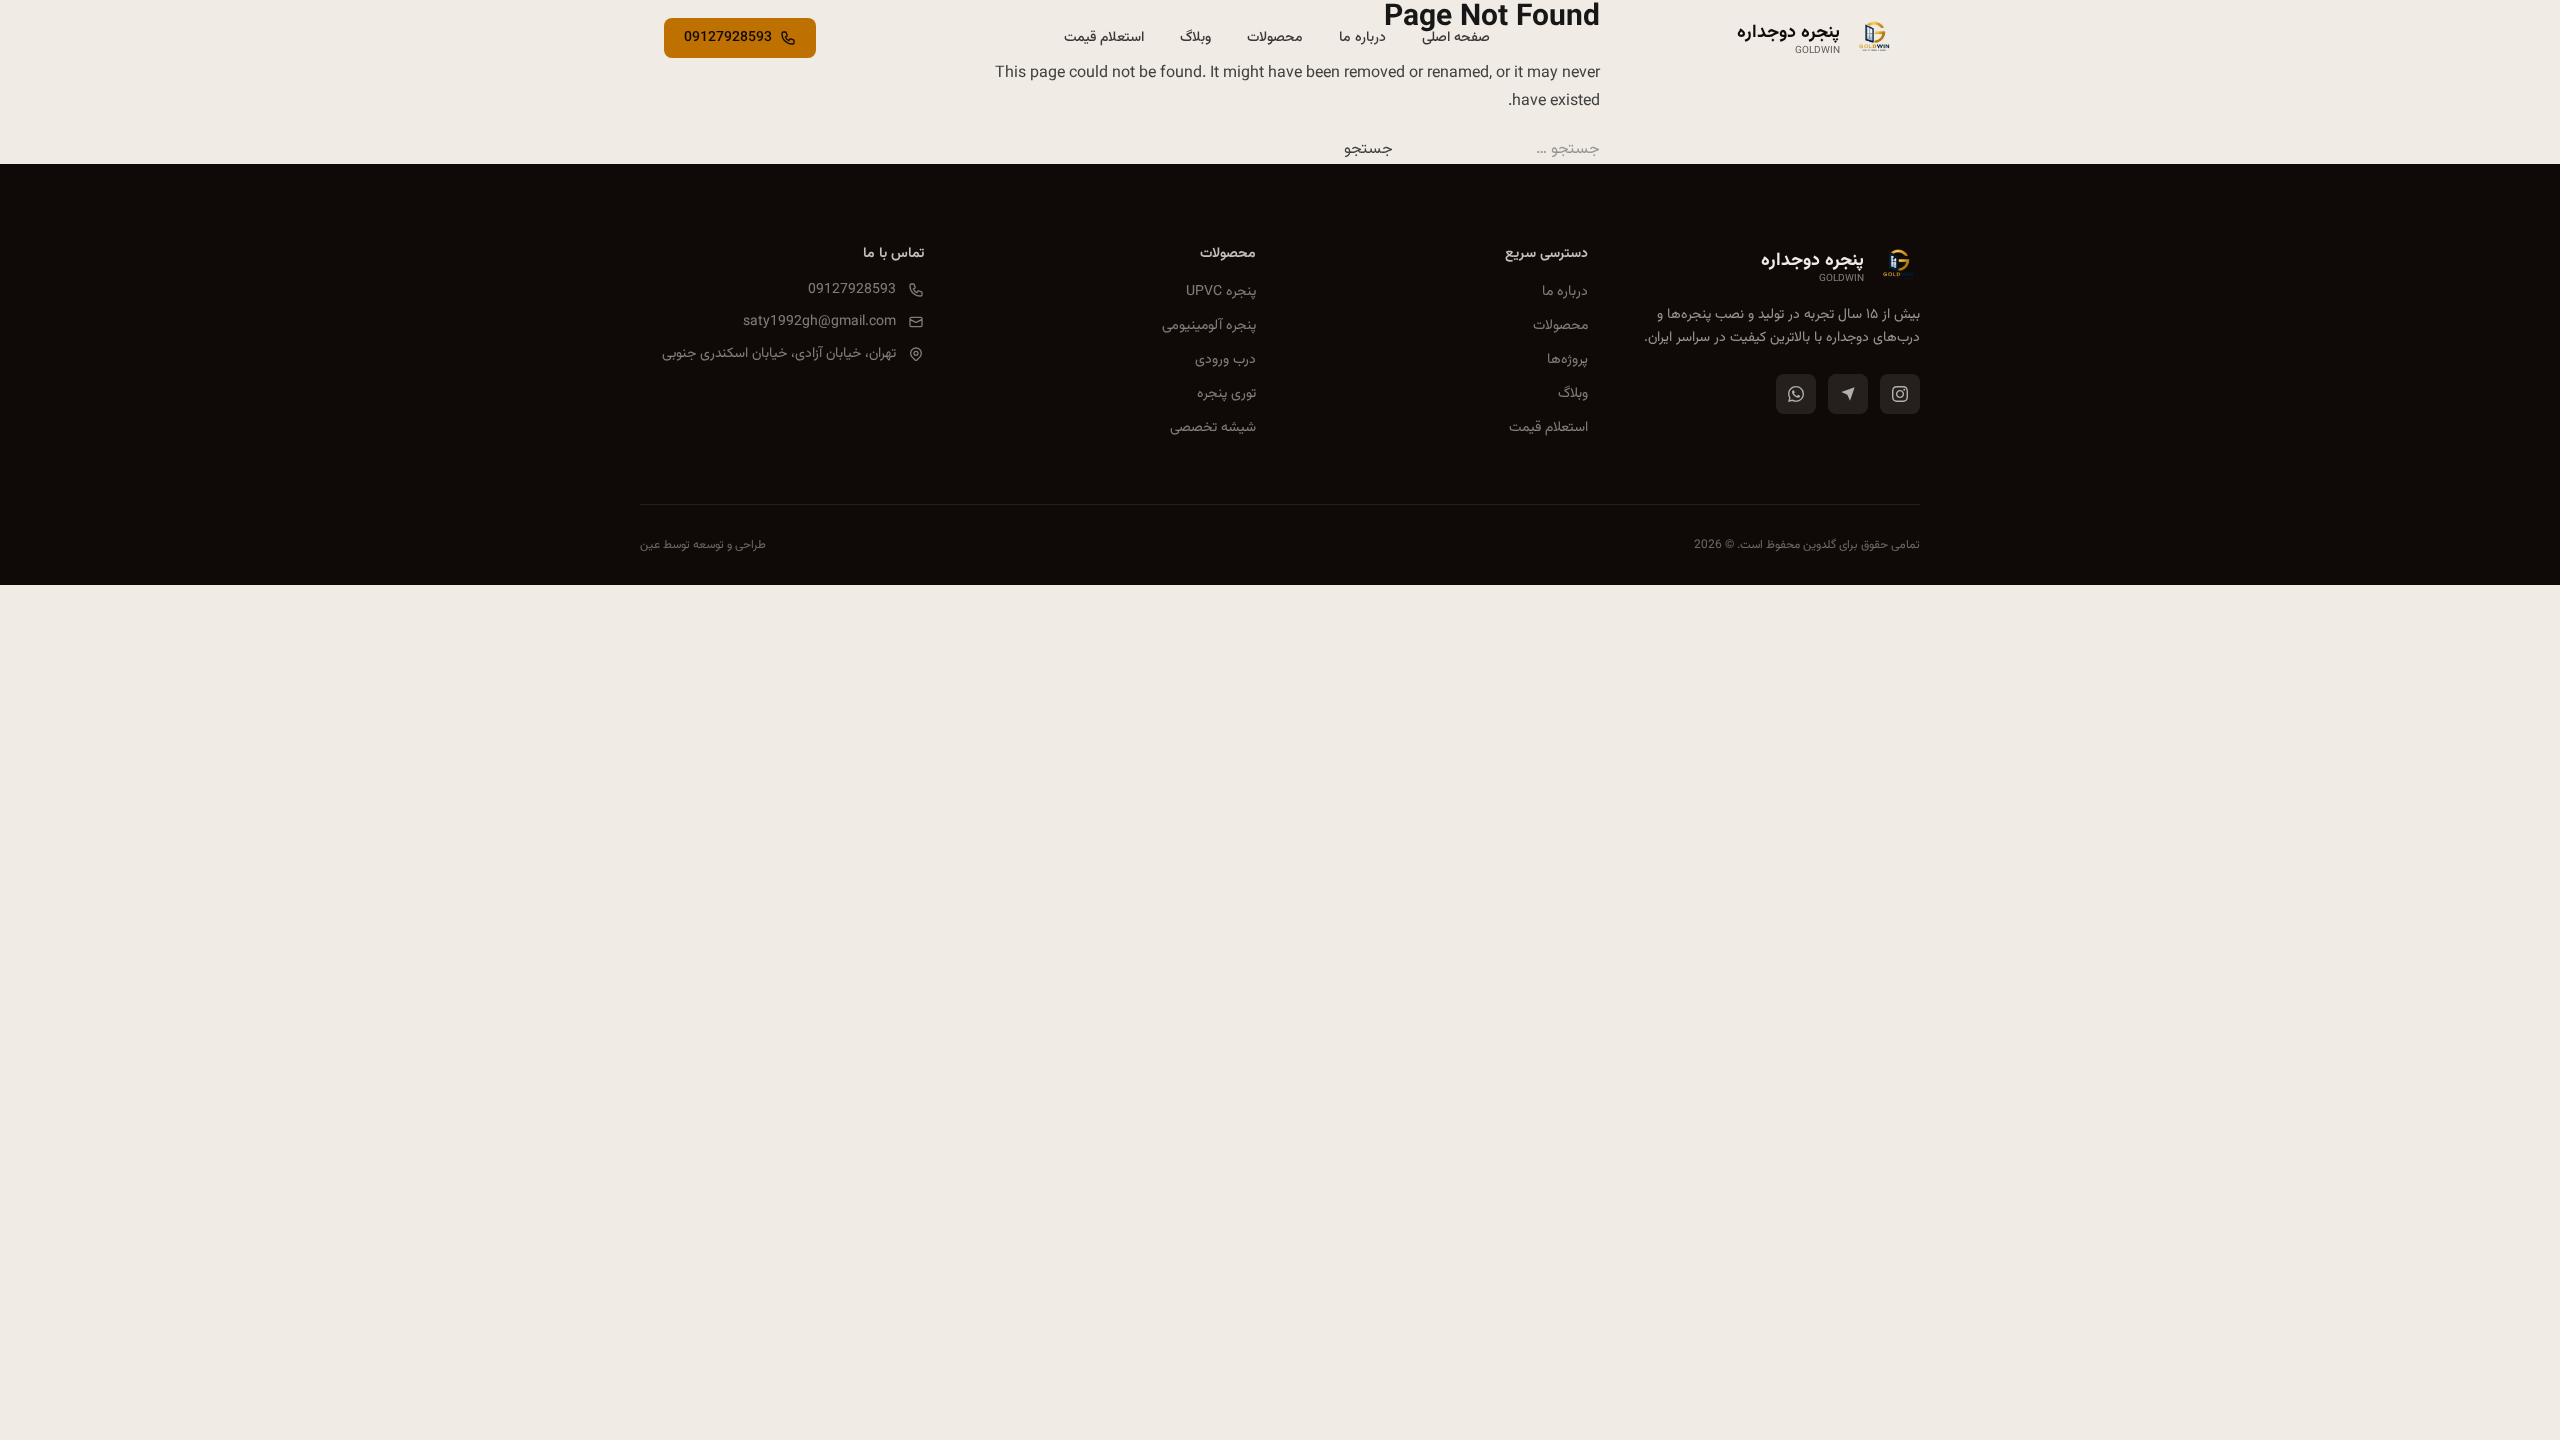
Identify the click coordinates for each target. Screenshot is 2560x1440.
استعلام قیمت (1548, 428)
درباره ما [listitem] (1362, 38)
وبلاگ (1573, 394)
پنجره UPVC (1221, 292)
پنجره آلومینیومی (1209, 326)
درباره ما (1565, 292)
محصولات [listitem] (1275, 38)
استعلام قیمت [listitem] (1104, 38)
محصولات (1560, 326)
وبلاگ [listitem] (1195, 38)
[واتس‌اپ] (1796, 394)
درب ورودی (1225, 360)
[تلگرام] (1848, 394)
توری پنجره (1226, 394)
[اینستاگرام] (1900, 394)
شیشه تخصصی (1213, 428)
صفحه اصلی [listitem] (1456, 38)
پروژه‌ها (1567, 360)
